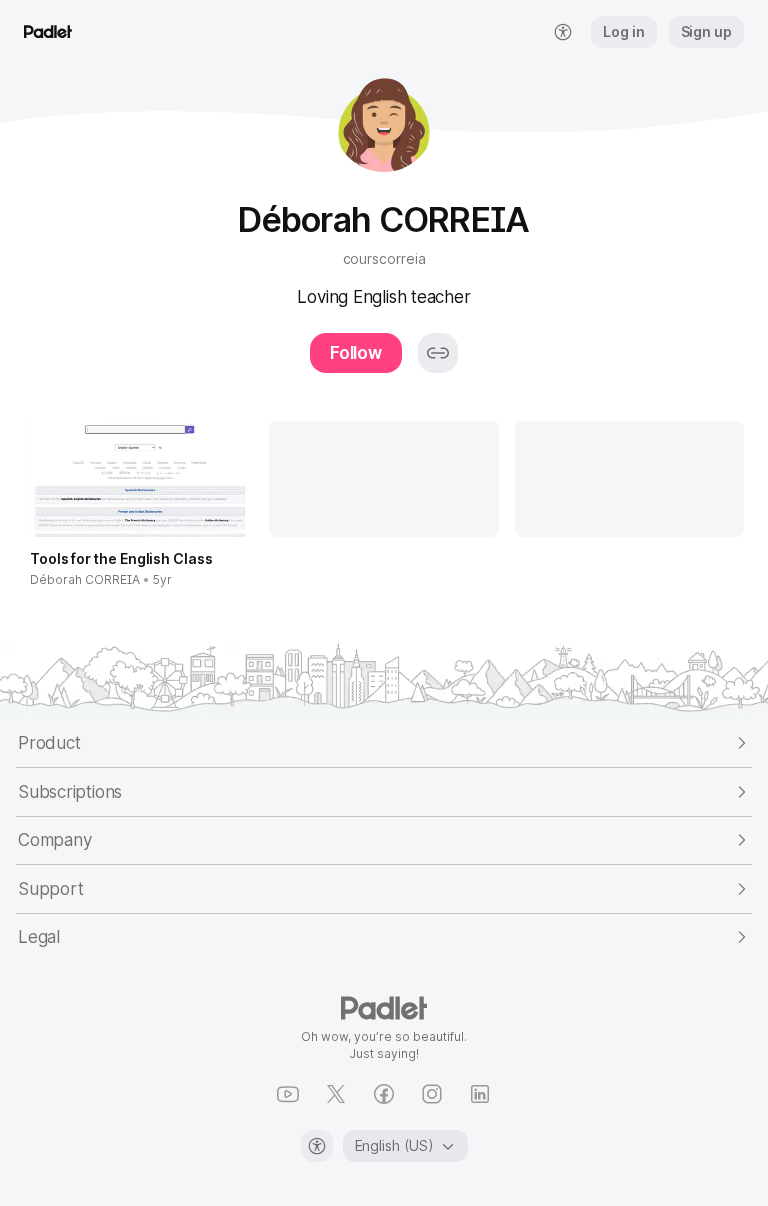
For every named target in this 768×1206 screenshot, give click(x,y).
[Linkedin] (480, 1094)
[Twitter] (336, 1094)
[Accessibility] (317, 1146)
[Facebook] (384, 1094)
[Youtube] (288, 1094)
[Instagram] (432, 1094)
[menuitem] (563, 32)
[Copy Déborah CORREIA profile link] (438, 353)
